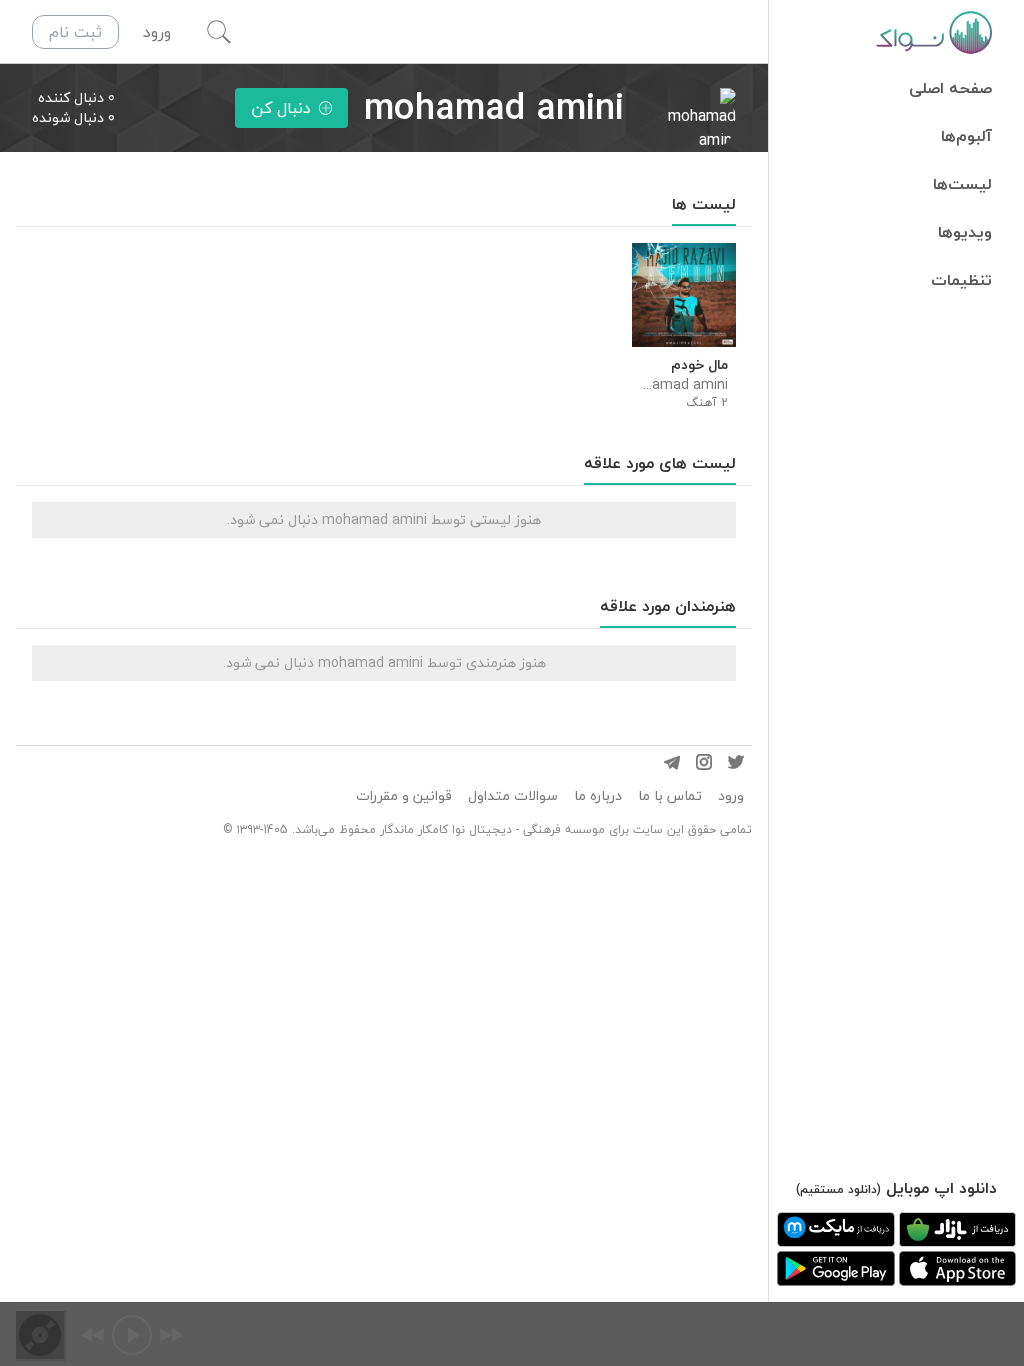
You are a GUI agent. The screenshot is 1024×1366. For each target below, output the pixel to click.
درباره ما (598, 796)
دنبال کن (281, 108)
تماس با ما (670, 796)
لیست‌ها (962, 184)
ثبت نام (75, 32)
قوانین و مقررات (404, 796)
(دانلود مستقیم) (838, 1189)
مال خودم (699, 365)
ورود (731, 796)
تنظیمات (961, 280)
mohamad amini (684, 385)
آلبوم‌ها (966, 136)
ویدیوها (965, 232)
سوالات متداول (513, 796)
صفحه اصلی (950, 88)
